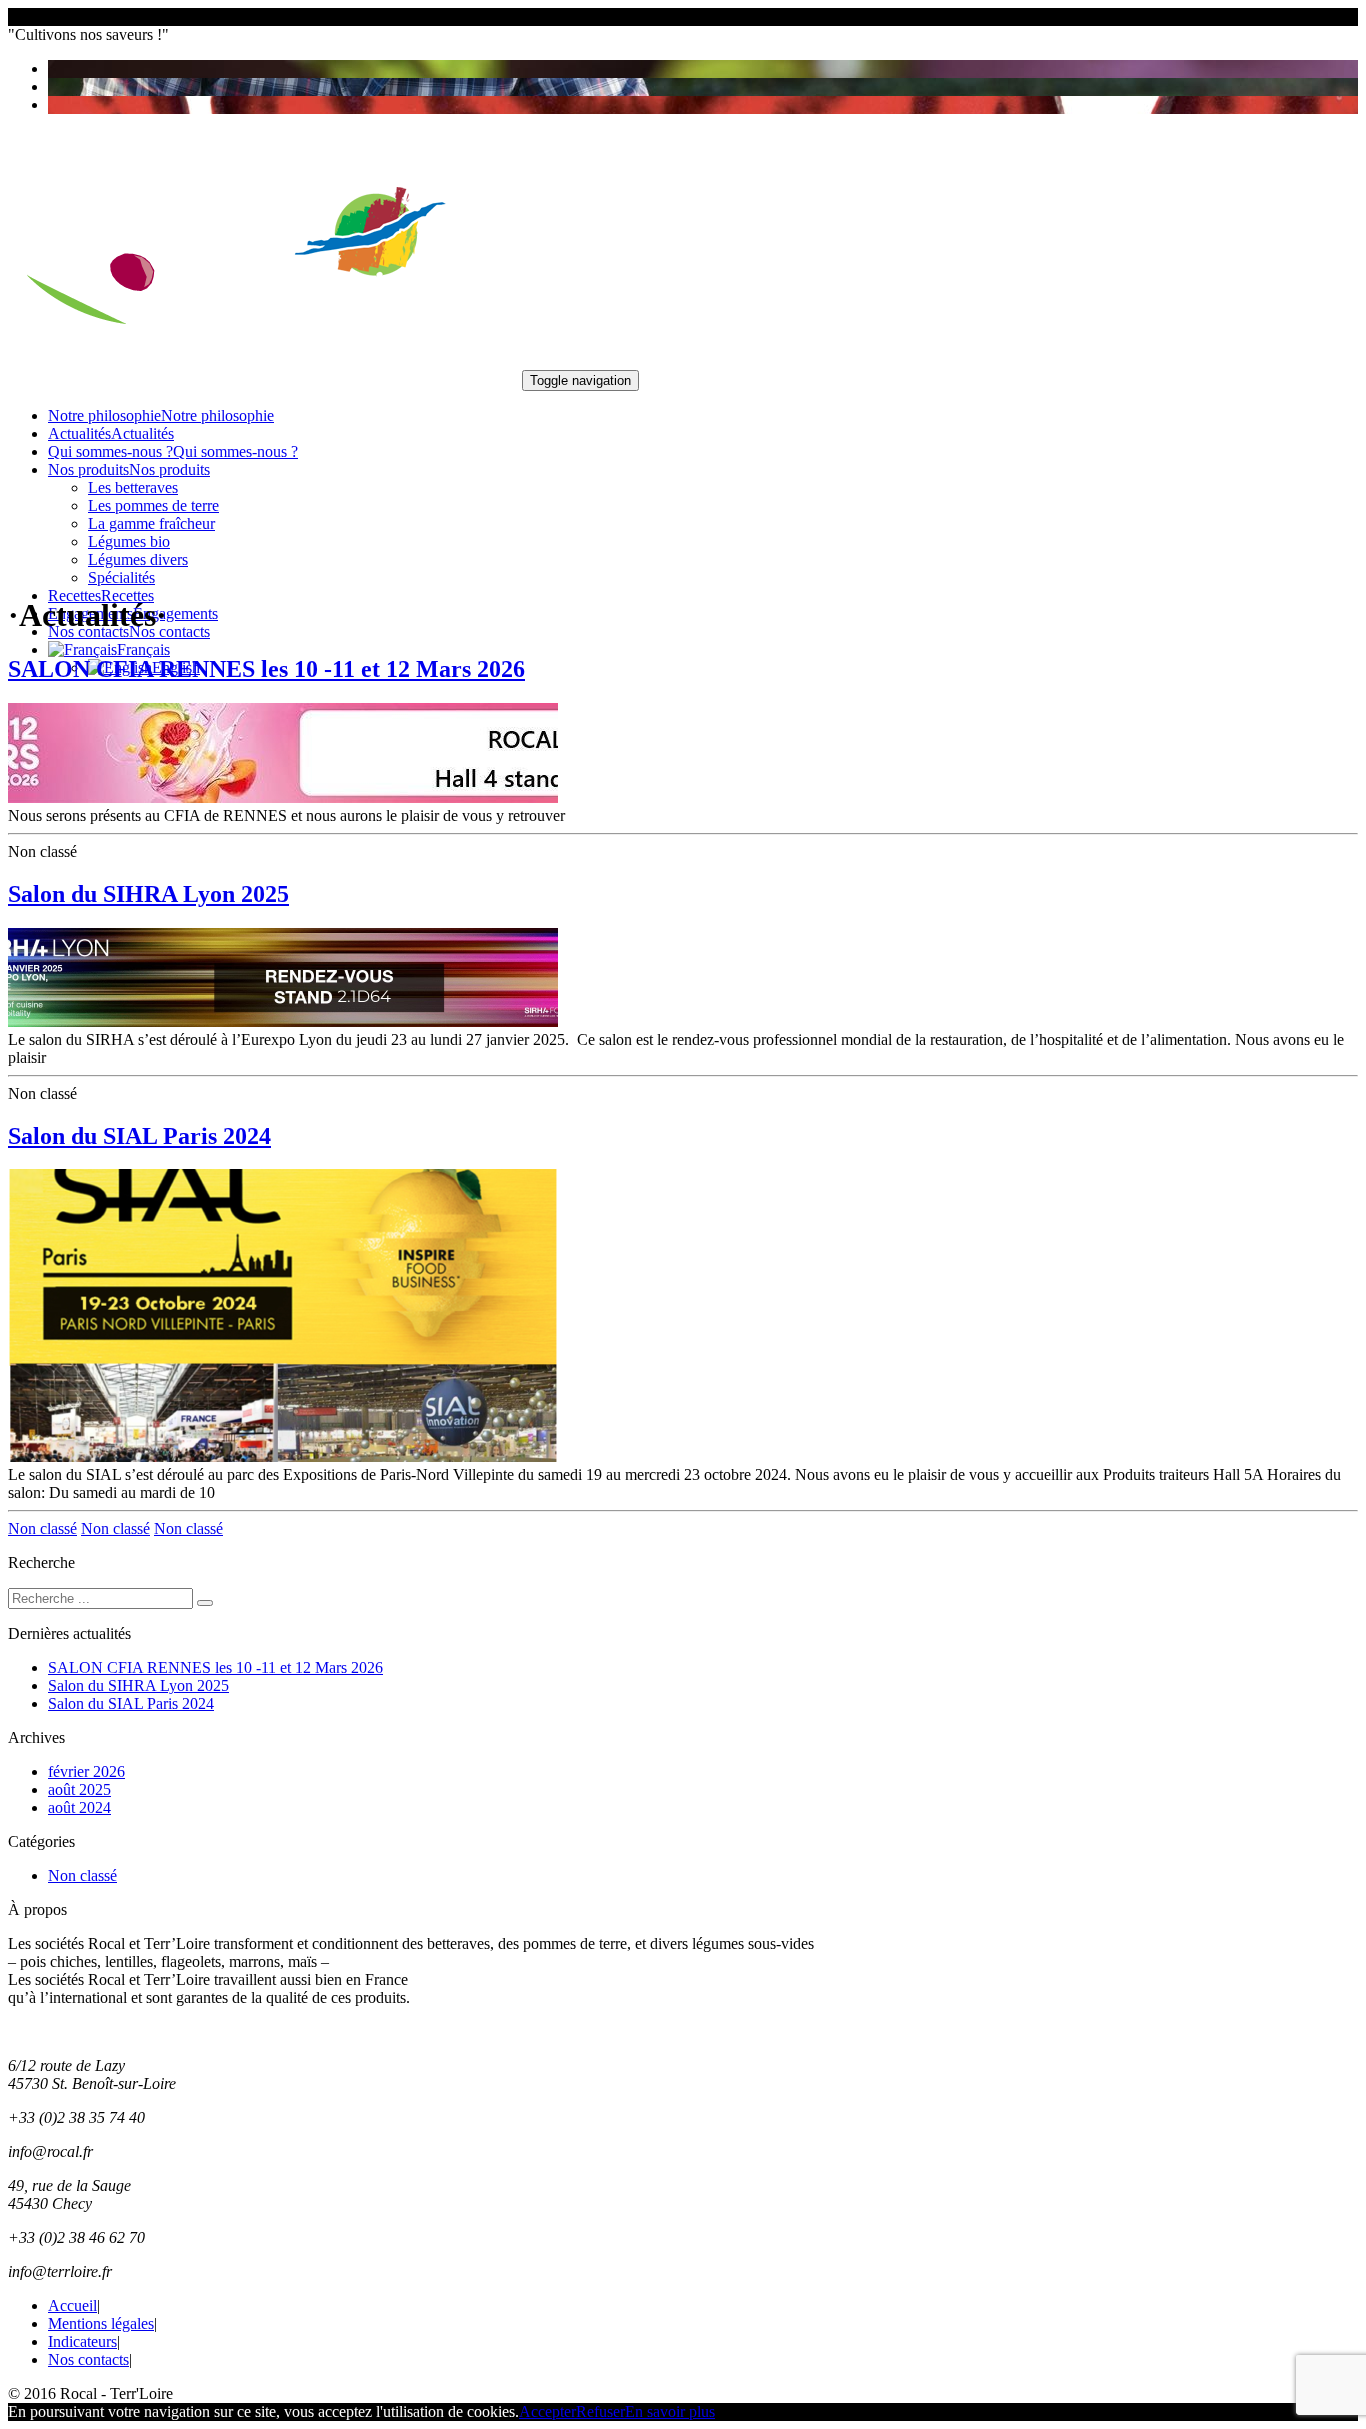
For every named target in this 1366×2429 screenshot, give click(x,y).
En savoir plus (670, 2411)
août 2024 (79, 1807)
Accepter (547, 2411)
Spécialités (121, 577)
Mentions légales (101, 2323)
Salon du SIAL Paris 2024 (139, 1136)
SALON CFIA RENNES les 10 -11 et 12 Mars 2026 (266, 669)
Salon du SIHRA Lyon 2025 (148, 894)
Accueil (72, 2305)
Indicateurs (82, 2341)
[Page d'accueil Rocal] (263, 379)
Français (143, 649)
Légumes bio (129, 541)
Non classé (42, 1528)
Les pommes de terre (153, 505)
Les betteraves (133, 487)
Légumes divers (138, 559)
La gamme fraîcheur (151, 523)
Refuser (600, 2411)
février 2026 (86, 1771)
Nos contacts (88, 2359)
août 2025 (79, 1789)
